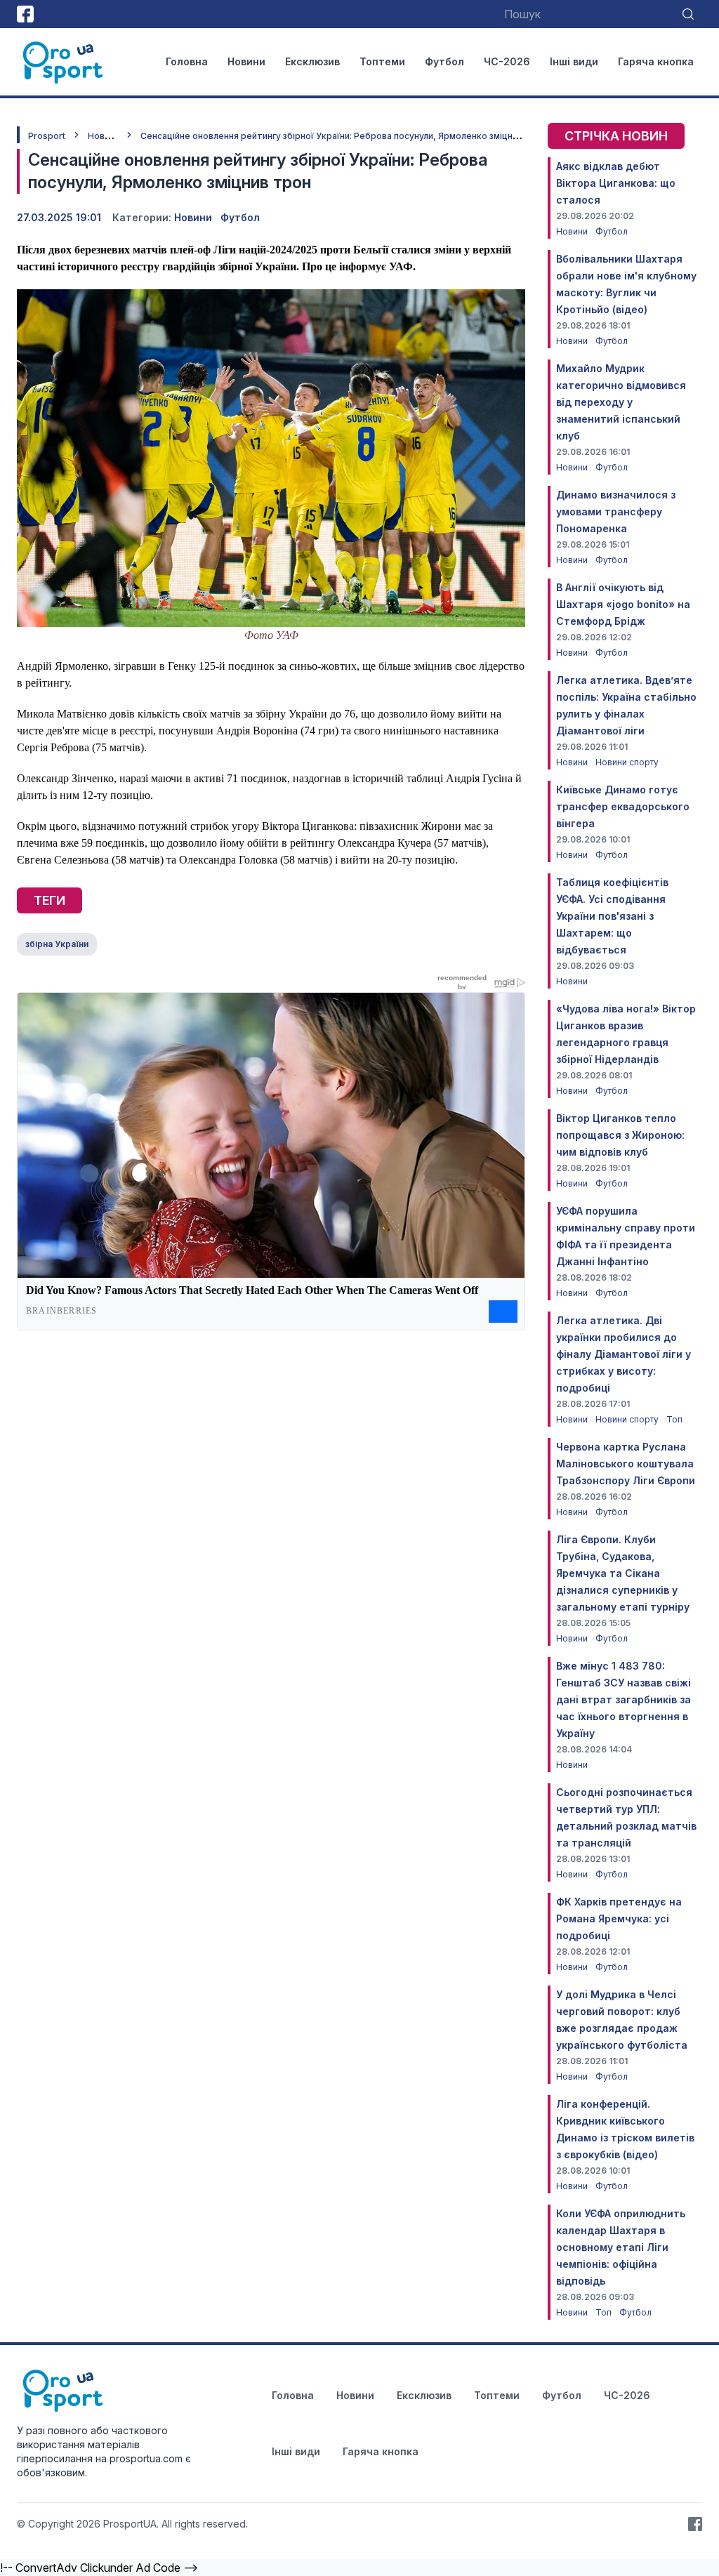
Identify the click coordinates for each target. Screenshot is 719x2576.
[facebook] (25, 14)
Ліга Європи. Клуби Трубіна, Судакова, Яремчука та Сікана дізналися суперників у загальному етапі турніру (623, 1573)
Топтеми (382, 61)
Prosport (47, 136)
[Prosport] (64, 62)
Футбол (444, 61)
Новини (246, 61)
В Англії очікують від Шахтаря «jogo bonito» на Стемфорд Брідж (623, 604)
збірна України (57, 944)
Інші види (574, 61)
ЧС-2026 (507, 61)
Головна (187, 61)
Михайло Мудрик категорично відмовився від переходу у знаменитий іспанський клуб (621, 402)
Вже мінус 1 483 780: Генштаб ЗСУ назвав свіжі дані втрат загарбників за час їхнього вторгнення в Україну (624, 1699)
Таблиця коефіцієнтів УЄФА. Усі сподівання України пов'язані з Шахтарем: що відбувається (612, 916)
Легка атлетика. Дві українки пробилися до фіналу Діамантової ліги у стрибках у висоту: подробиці (624, 1354)
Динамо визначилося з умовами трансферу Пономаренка (616, 511)
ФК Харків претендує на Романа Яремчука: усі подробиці (619, 1918)
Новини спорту (627, 762)
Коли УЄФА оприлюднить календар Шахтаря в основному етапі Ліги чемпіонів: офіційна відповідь (621, 2247)
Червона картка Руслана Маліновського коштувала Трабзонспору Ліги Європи (626, 1464)
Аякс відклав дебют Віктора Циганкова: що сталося (616, 183)
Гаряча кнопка (656, 61)
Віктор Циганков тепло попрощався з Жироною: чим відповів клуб (620, 1135)
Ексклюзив (312, 61)
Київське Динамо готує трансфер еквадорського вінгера (623, 806)
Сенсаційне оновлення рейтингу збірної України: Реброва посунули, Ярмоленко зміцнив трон (343, 136)
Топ (674, 1419)
